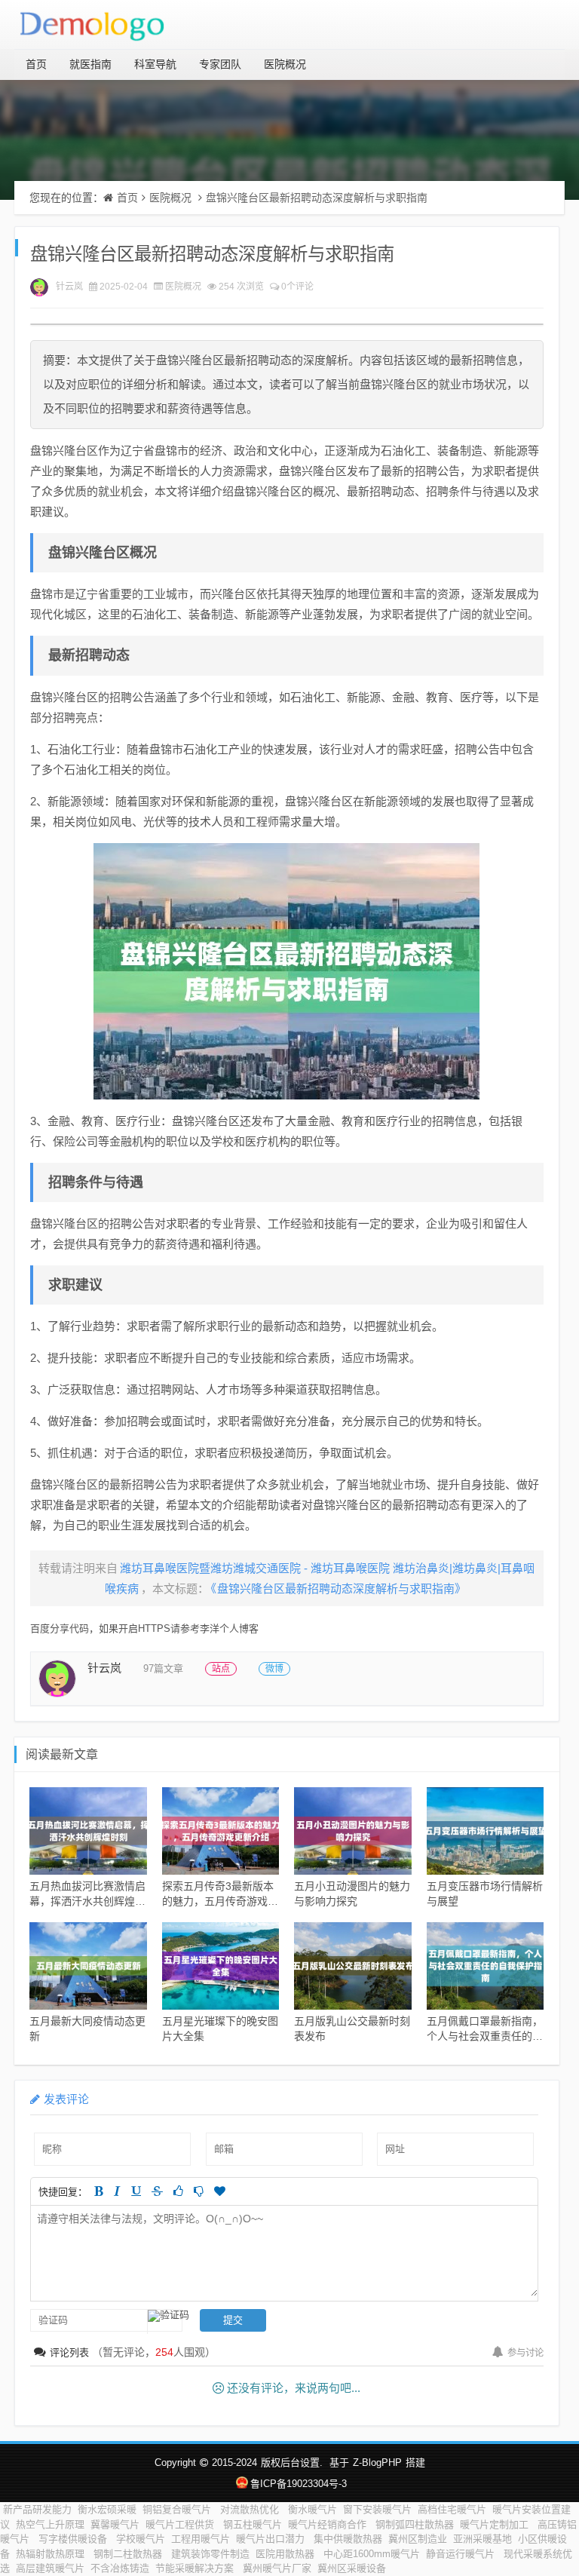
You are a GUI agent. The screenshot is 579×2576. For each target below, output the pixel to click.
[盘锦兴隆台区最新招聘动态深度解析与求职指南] (286, 971)
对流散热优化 (251, 2509)
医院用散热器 (286, 2554)
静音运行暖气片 (462, 2554)
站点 (221, 1669)
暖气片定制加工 (496, 2524)
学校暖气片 (141, 2539)
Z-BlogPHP (377, 2463)
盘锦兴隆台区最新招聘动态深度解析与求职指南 (317, 198)
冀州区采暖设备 (352, 2568)
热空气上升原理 (50, 2524)
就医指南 (90, 64)
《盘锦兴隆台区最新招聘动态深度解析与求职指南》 (339, 1589)
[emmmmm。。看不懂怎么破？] (199, 2191)
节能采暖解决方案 (196, 2568)
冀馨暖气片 (115, 2524)
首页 (36, 64)
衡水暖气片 (312, 2509)
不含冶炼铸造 (120, 2568)
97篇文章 (163, 1668)
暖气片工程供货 (181, 2524)
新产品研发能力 (37, 2509)
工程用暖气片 (201, 2539)
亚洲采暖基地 (482, 2539)
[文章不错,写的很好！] (178, 2191)
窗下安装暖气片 (377, 2509)
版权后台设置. (292, 2463)
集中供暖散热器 (348, 2539)
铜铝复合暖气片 (178, 2509)
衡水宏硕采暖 (107, 2509)
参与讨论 (525, 2353)
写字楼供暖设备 (74, 2539)
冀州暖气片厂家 (277, 2568)
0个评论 (297, 287)
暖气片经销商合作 (329, 2524)
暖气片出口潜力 (272, 2539)
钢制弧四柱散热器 (415, 2524)
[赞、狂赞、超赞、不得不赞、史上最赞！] (220, 2191)
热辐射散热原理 (52, 2554)
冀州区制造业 (418, 2539)
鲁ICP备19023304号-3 (298, 2484)
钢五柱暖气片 (253, 2524)
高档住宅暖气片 (452, 2509)
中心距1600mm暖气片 (372, 2554)
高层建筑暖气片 (50, 2568)
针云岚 (69, 287)
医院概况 (285, 64)
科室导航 (155, 64)
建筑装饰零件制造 (210, 2554)
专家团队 (220, 64)
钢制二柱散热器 (129, 2554)
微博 (274, 1669)
